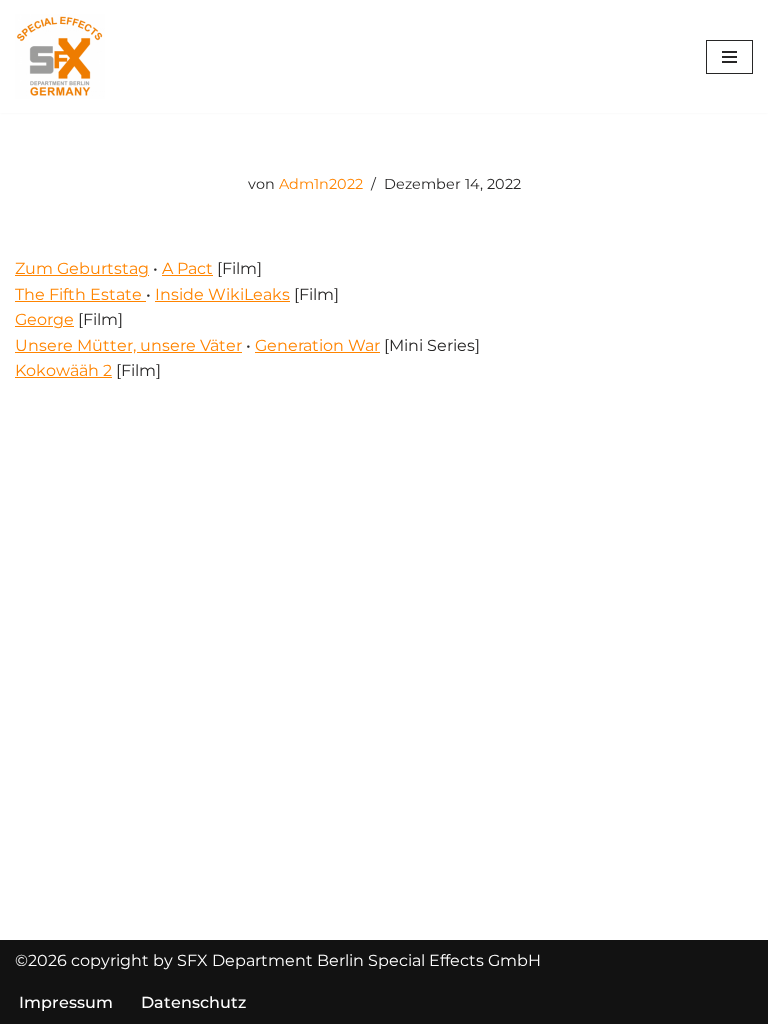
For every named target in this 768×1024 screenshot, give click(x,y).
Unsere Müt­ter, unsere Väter (128, 345)
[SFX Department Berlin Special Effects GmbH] (60, 56)
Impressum (66, 1002)
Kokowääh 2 (63, 370)
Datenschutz (193, 1002)
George (44, 319)
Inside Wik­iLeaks (222, 294)
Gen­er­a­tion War (317, 345)
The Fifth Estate (80, 294)
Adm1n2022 (321, 184)
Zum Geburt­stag (82, 268)
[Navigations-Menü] (729, 57)
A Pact (187, 268)
